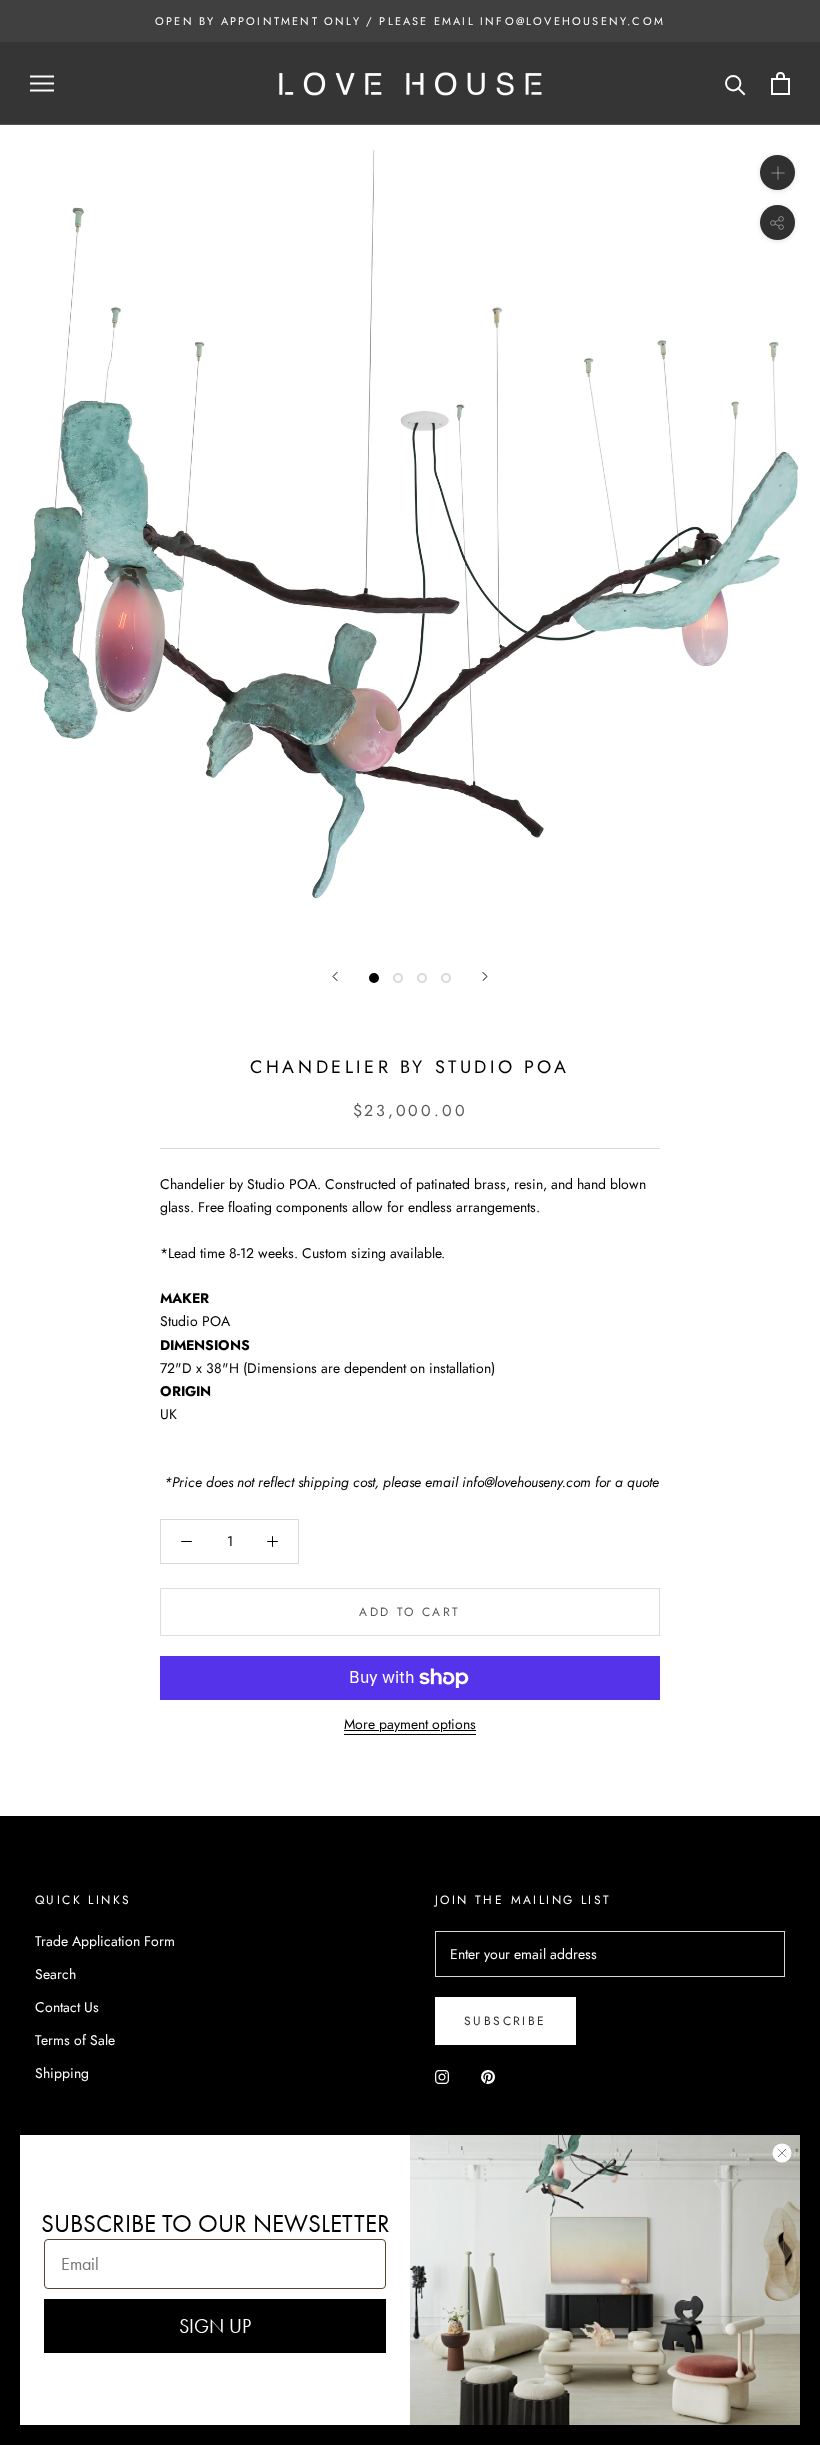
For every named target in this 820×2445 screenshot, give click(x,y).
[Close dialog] (782, 2153)
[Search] (735, 83)
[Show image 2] (398, 978)
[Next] (485, 976)
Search (55, 1974)
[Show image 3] (422, 978)
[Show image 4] (446, 978)
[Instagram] (442, 2076)
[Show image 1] (374, 978)
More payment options (410, 1724)
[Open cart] (780, 83)
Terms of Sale (75, 2040)
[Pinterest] (488, 2076)
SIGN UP (215, 2326)
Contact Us (67, 2007)
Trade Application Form (105, 1941)
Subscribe (505, 2021)
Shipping (62, 2073)
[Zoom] (777, 172)
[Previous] (335, 976)
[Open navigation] (42, 83)
